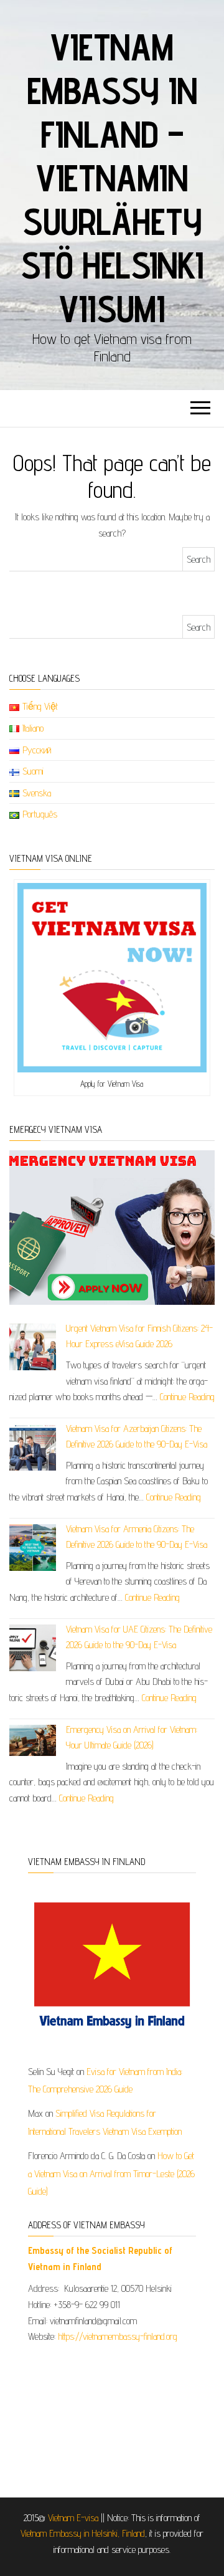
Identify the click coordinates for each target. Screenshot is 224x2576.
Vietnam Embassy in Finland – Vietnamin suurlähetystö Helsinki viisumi (112, 178)
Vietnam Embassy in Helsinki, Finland (83, 2533)
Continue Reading (187, 1397)
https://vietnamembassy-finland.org (118, 2336)
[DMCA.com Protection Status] (112, 2416)
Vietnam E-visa (73, 2518)
